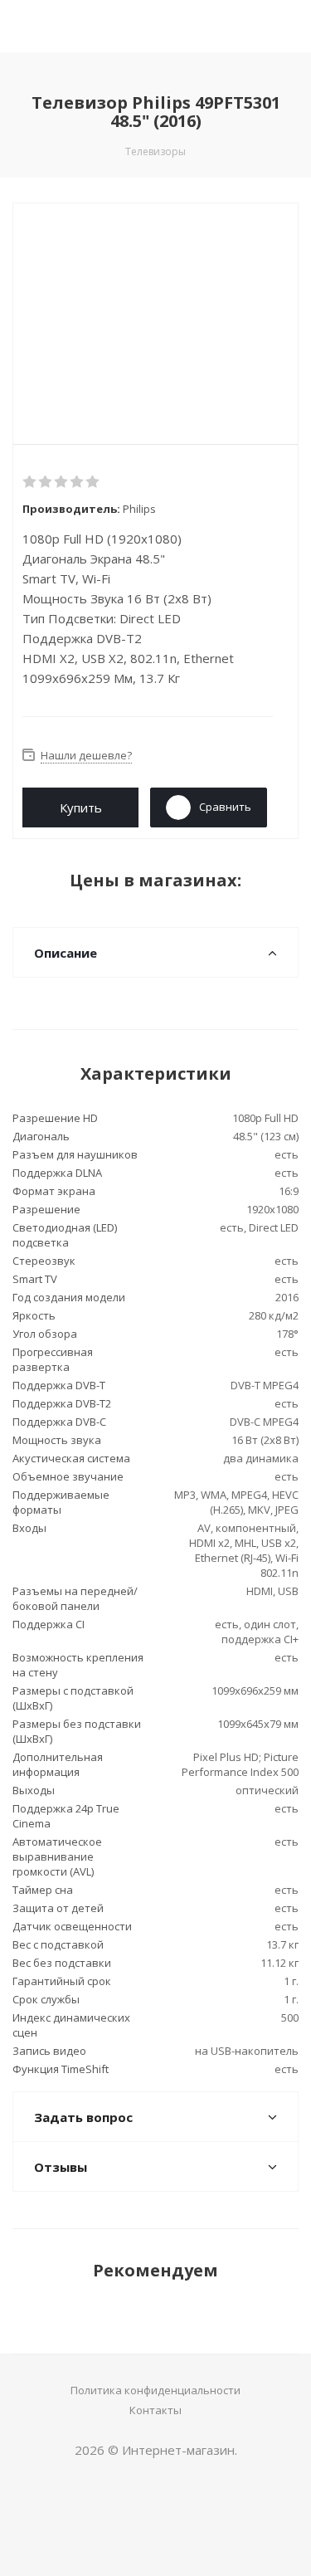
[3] (62, 482)
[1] (30, 482)
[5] (93, 482)
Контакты (155, 2410)
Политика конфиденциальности (155, 2390)
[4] (78, 482)
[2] (46, 482)
